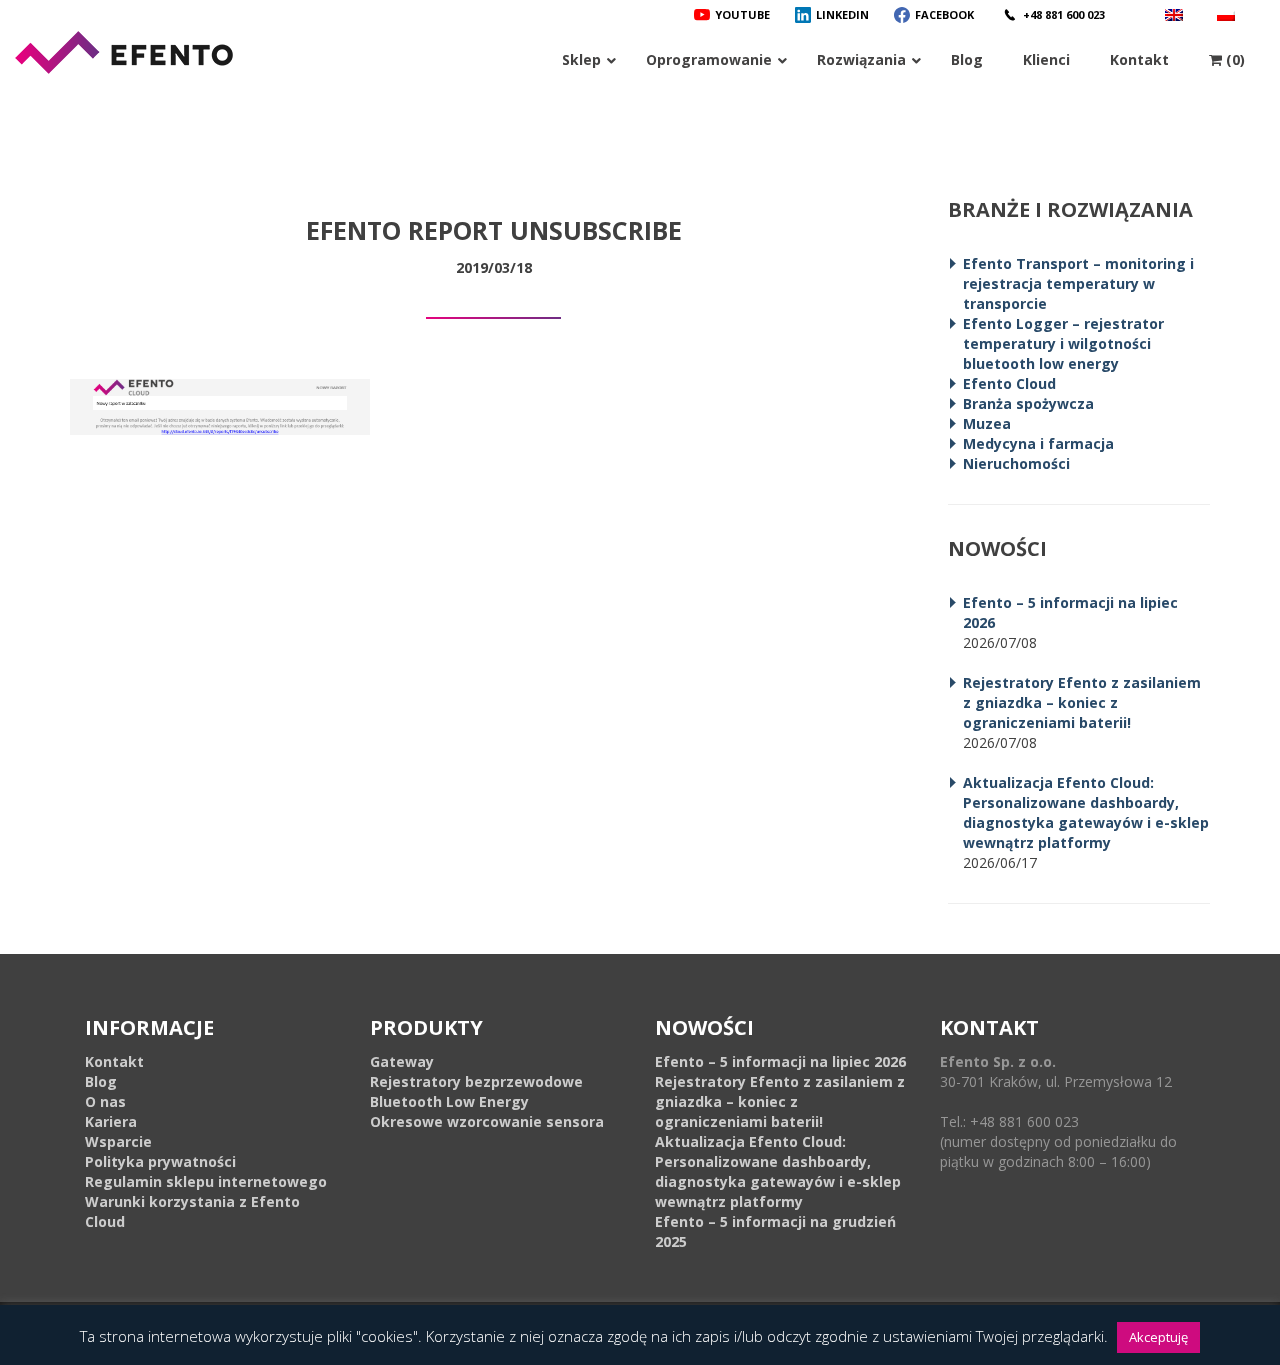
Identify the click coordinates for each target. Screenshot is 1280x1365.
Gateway (402, 1061)
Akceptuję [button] (1158, 1337)
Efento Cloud (1009, 383)
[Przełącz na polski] (1228, 14)
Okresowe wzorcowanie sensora (487, 1121)
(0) (1233, 59)
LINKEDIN (842, 14)
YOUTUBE (742, 14)
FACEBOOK (944, 14)
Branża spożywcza (1028, 403)
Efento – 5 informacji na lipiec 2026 (780, 1061)
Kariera (111, 1121)
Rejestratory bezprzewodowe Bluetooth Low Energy (476, 1091)
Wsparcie (118, 1141)
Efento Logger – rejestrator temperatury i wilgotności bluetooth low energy (1063, 343)
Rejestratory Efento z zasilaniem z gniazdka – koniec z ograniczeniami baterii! (1082, 702)
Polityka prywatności (160, 1161)
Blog (101, 1081)
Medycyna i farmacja (1038, 443)
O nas (105, 1101)
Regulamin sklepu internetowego (206, 1181)
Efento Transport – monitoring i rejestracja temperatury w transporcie (1078, 283)
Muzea (987, 423)
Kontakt (114, 1061)
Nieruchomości (1016, 463)
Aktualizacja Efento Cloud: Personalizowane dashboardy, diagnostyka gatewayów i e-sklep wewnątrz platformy (1086, 812)
